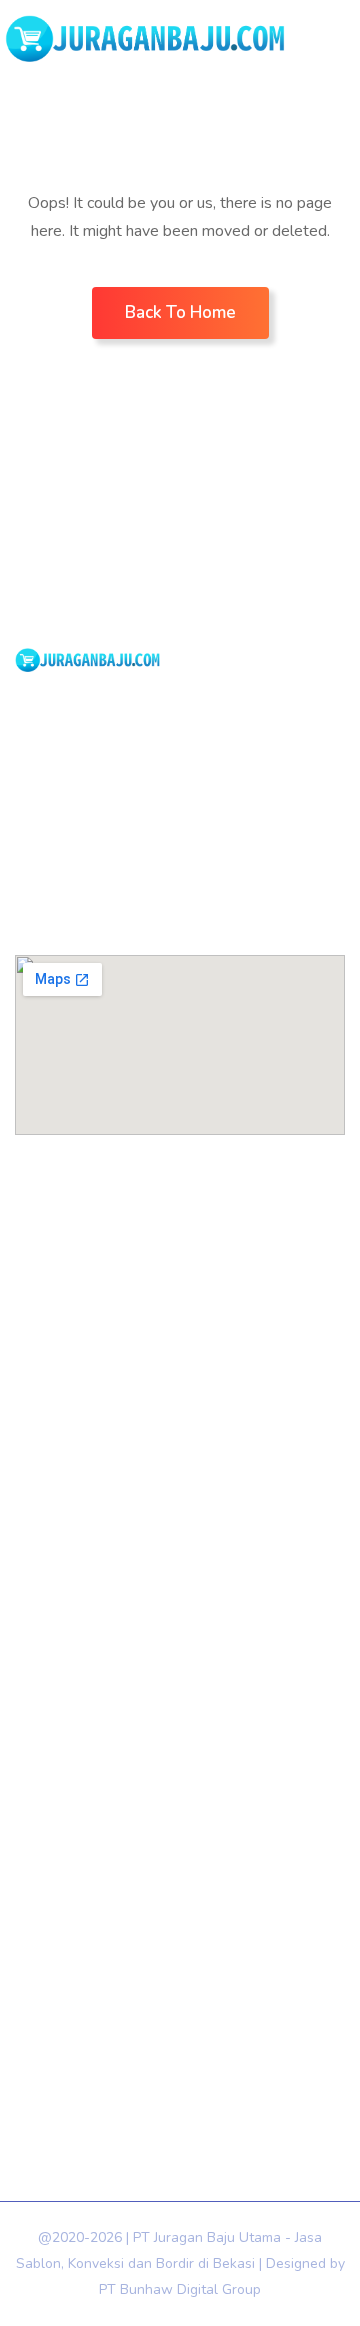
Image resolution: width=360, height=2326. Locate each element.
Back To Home (180, 312)
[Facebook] (34, 828)
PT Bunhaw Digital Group (180, 2289)
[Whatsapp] (87, 828)
